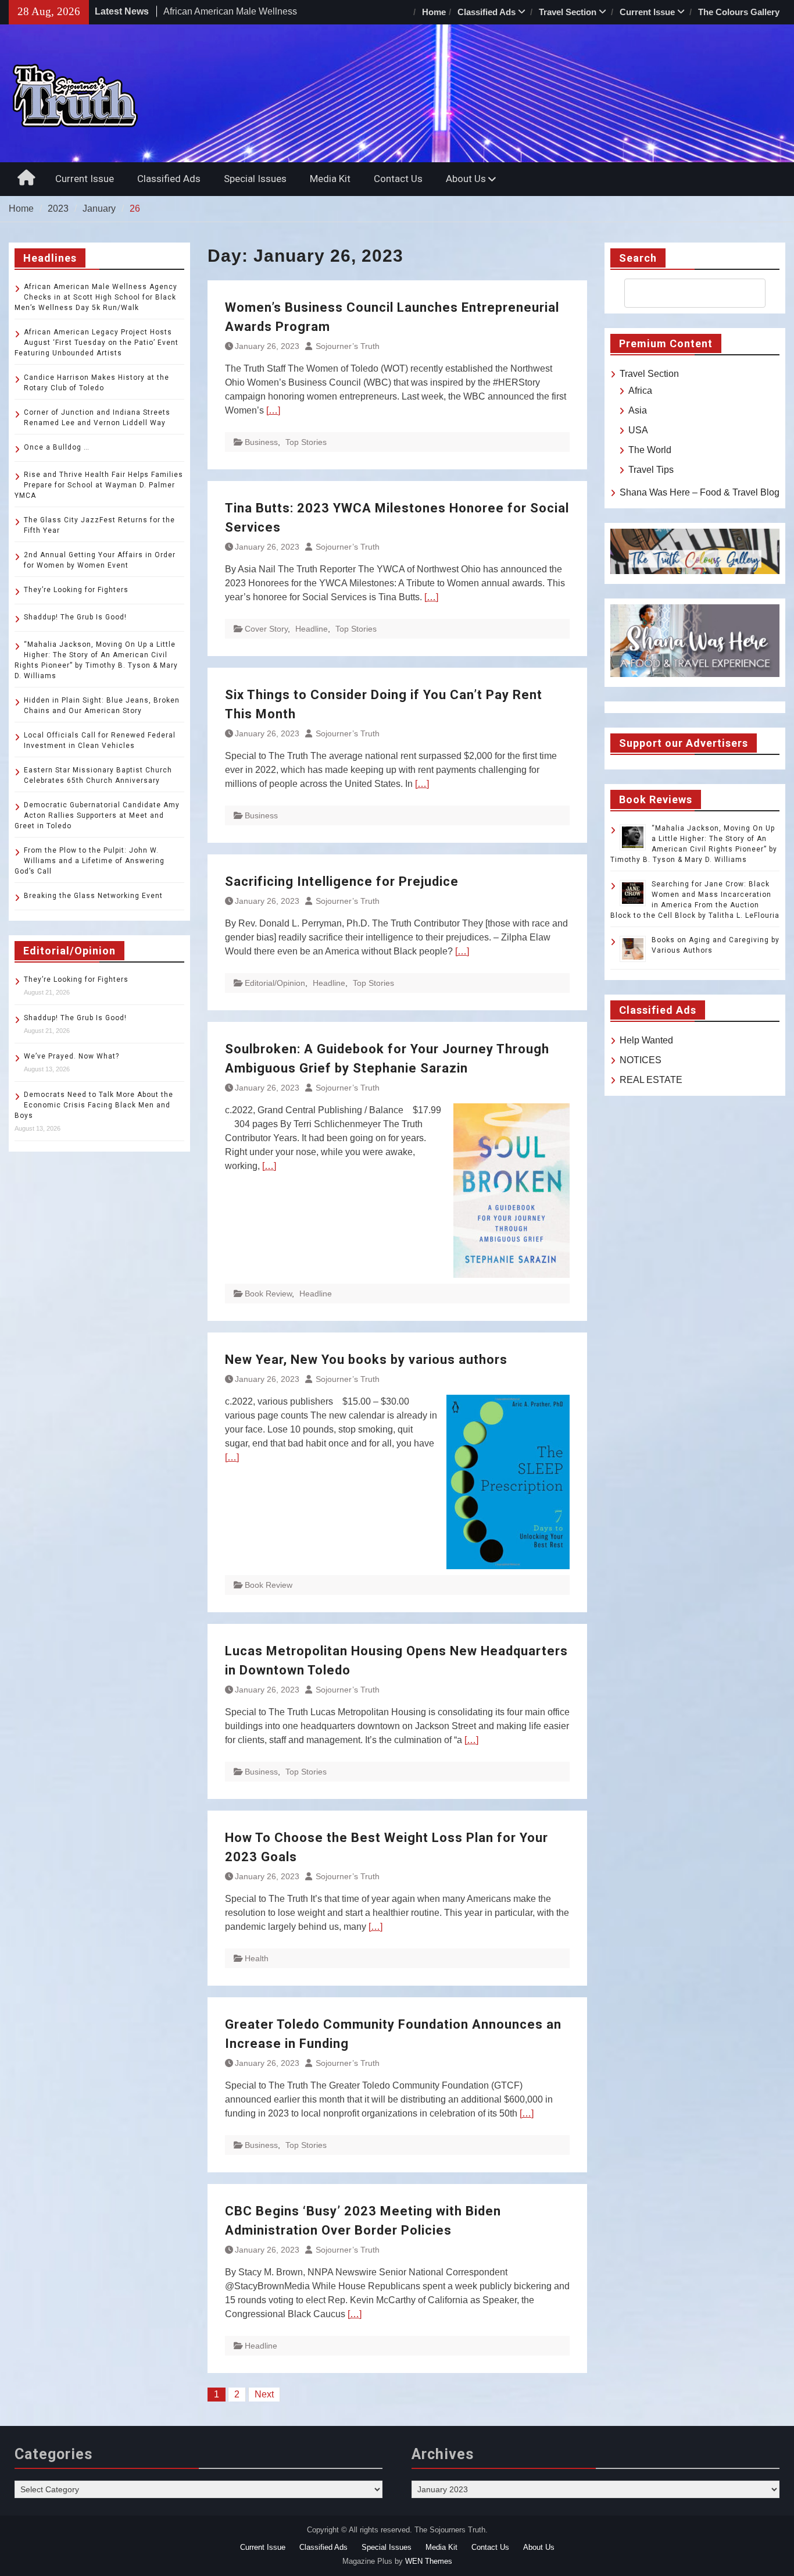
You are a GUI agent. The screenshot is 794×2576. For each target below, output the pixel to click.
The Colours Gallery (739, 12)
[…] (273, 410)
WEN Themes (429, 2561)
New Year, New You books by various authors (366, 1360)
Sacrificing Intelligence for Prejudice (342, 881)
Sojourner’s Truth (348, 346)
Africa (640, 391)
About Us (466, 179)
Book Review (268, 1294)
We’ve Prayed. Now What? (71, 1056)
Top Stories (306, 442)
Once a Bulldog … (57, 447)
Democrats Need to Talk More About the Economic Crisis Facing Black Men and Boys (94, 1105)
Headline (312, 629)
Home (434, 12)
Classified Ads (487, 12)
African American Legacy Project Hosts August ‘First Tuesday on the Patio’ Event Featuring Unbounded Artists (96, 343)
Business (261, 442)
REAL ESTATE (651, 1080)
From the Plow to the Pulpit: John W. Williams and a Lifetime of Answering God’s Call (90, 861)
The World (650, 450)
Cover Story (266, 629)
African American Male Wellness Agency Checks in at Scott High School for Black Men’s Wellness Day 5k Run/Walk (96, 297)
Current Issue (647, 12)
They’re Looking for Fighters (76, 590)
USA (638, 430)
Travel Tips (651, 470)
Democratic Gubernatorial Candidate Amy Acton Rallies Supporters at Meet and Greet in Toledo (97, 815)
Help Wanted (646, 1040)
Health (257, 1958)
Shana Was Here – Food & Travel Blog (700, 492)
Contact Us (398, 179)
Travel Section (568, 12)
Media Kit (330, 179)
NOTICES (641, 1060)
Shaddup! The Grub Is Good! (75, 617)
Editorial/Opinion (275, 983)
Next (264, 2394)
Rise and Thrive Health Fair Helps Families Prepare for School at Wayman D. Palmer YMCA (99, 485)
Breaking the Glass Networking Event (93, 896)
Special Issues (255, 179)
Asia (638, 410)
